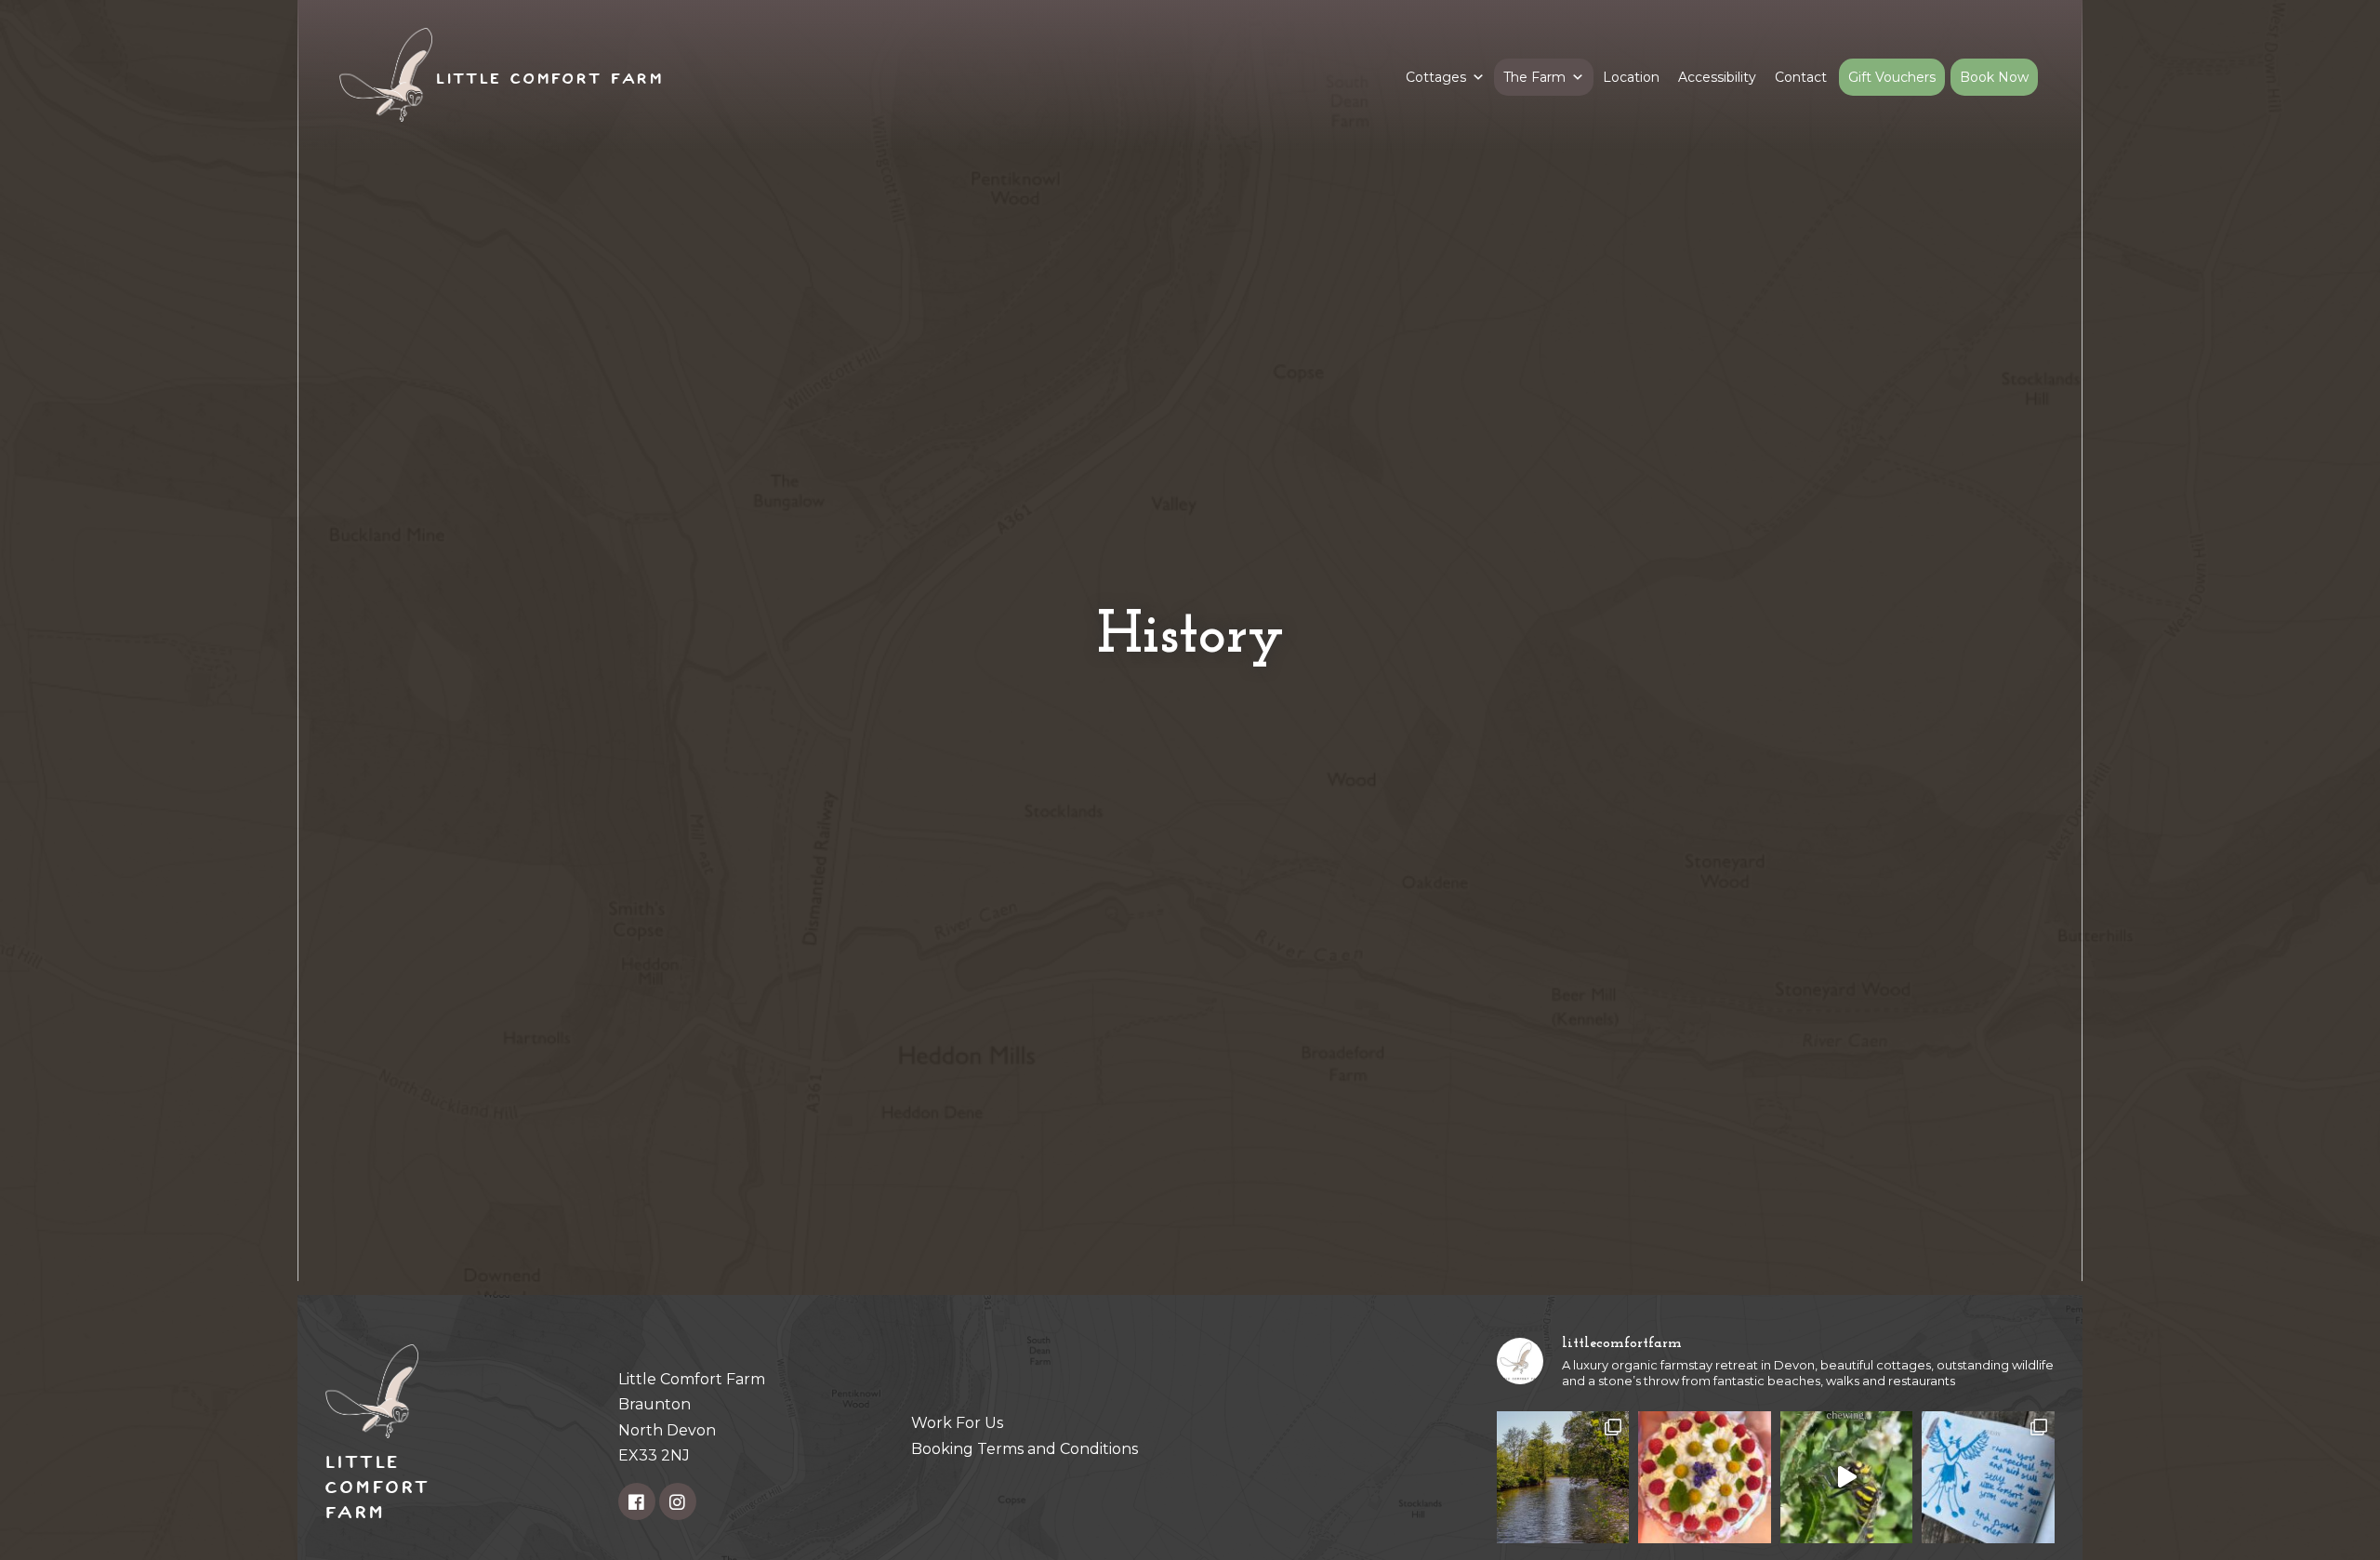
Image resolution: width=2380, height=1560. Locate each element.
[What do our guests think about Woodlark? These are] (1988, 1477)
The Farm (1534, 77)
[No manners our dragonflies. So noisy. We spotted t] (1847, 1477)
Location (1631, 77)
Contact (1801, 77)
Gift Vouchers (1892, 77)
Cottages (1436, 77)
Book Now (1994, 77)
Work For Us (957, 1423)
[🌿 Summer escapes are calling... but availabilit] (1563, 1477)
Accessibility (1717, 77)
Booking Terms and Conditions (1025, 1449)
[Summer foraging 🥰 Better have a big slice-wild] (1705, 1477)
